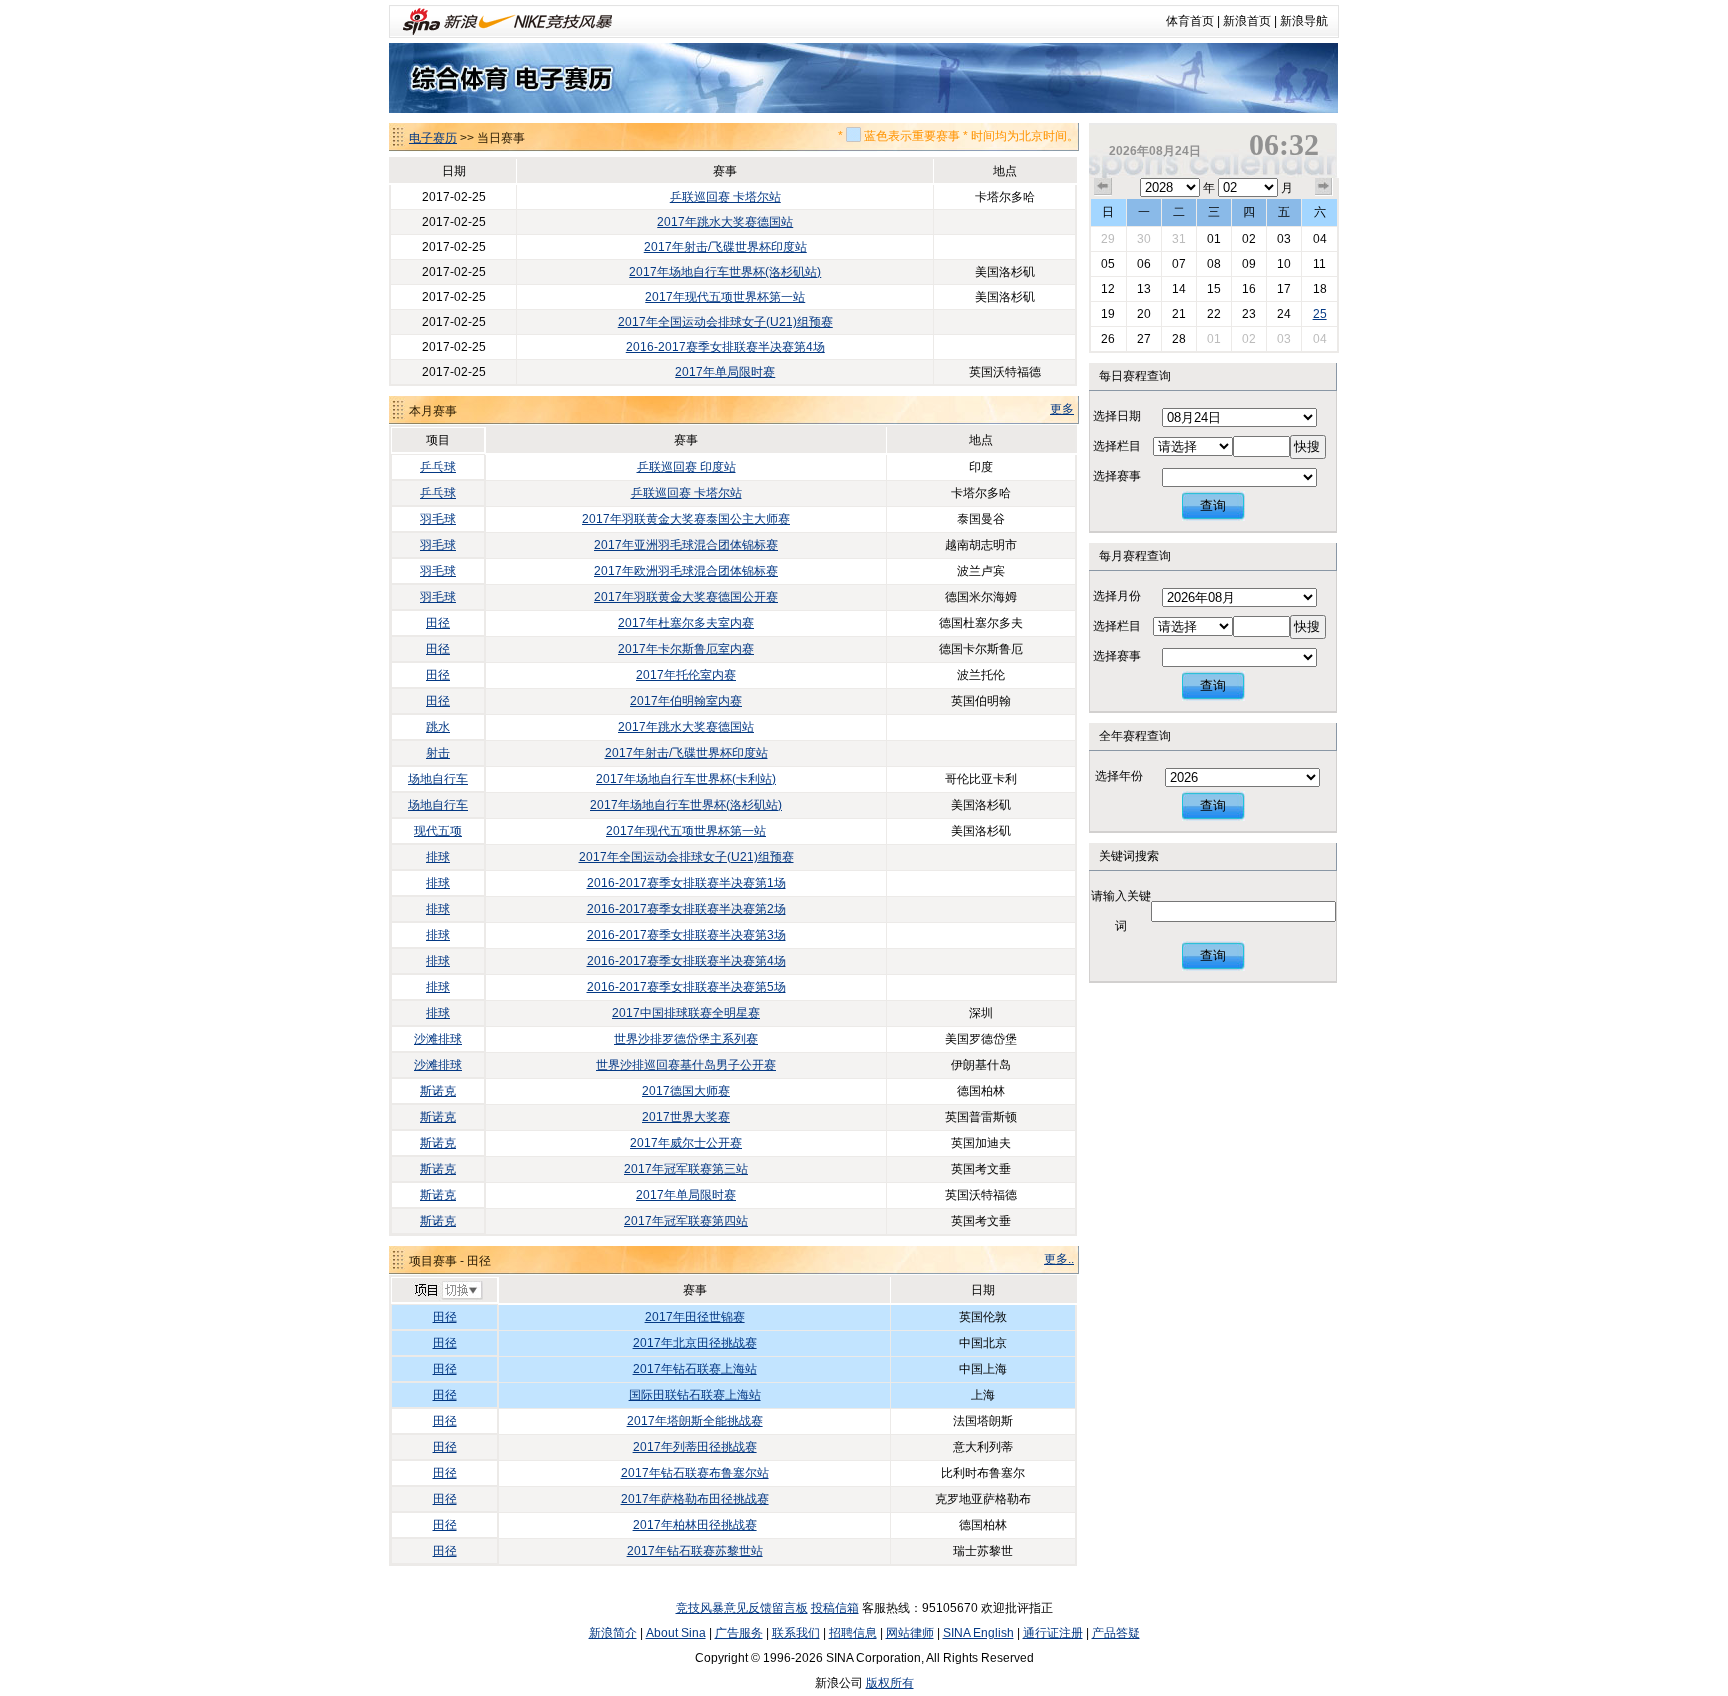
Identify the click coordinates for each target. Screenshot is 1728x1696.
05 (1108, 264)
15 (1214, 289)
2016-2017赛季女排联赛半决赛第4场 (725, 347)
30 (1144, 239)
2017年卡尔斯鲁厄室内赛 (686, 649)
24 (1284, 314)
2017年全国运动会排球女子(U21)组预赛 (725, 322)
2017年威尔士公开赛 (686, 1143)
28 (1179, 339)
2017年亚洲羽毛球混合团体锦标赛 (686, 545)
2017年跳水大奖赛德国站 (725, 222)
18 (1320, 289)
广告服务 (739, 1633)
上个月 (1103, 187)
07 (1179, 264)
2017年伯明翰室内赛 (686, 701)
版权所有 (890, 1683)
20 (1144, 314)
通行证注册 (1053, 1633)
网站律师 (910, 1633)
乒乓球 (438, 467)
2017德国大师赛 (686, 1091)
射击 (438, 753)
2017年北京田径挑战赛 (695, 1343)
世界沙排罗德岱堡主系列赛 (686, 1039)
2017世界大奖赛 (686, 1117)
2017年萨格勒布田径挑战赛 (695, 1499)
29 (1108, 239)
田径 (438, 623)
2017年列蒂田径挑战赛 (695, 1447)
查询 (1213, 505)
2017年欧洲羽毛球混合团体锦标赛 (686, 571)
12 (1108, 289)
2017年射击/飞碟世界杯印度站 (725, 247)
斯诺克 (438, 1091)
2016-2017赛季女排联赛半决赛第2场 (686, 909)
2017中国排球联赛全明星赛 (686, 1013)
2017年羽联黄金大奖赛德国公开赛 (686, 597)
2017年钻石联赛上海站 (695, 1369)
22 (1214, 314)
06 (1144, 264)
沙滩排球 (438, 1039)
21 (1179, 314)
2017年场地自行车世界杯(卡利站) (686, 779)
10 (1284, 264)
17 (1284, 289)
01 (1214, 239)
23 (1249, 314)
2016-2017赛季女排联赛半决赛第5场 (686, 987)
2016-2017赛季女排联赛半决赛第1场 (686, 883)
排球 (438, 857)
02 (1249, 239)
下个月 (1324, 187)
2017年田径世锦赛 (695, 1317)
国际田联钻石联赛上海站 (695, 1395)
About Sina (676, 1633)
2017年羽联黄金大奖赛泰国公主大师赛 (686, 519)
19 (1108, 314)
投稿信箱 (835, 1608)
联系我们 (796, 1633)
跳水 (438, 727)
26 (1108, 339)
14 (1179, 289)
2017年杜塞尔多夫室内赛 (686, 623)
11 (1319, 264)
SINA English (978, 1633)
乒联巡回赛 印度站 (686, 467)
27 (1144, 339)
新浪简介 (613, 1633)
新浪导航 (1304, 21)
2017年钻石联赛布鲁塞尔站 (695, 1473)
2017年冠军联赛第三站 (686, 1169)
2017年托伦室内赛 (686, 675)
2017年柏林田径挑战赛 (695, 1525)
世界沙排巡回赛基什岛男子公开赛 (686, 1065)
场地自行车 (438, 779)
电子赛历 (433, 138)
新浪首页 (1247, 21)
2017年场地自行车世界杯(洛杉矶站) (725, 272)
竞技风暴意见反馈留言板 (742, 1608)
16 (1249, 289)
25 (1320, 314)
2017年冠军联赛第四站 (686, 1221)
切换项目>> (447, 1291)
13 (1144, 289)
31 (1179, 239)
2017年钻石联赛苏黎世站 (695, 1551)
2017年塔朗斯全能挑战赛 (695, 1421)
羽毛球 (438, 519)
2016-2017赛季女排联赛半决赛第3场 (686, 935)
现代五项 (438, 831)
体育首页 (1190, 21)
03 (1284, 239)
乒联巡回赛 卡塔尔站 (725, 197)
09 (1249, 264)
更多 (1062, 409)
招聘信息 (853, 1633)
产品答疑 (1116, 1633)
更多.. (1059, 1259)
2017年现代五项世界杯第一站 (725, 297)
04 (1320, 239)
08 (1214, 264)
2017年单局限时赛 (725, 372)
